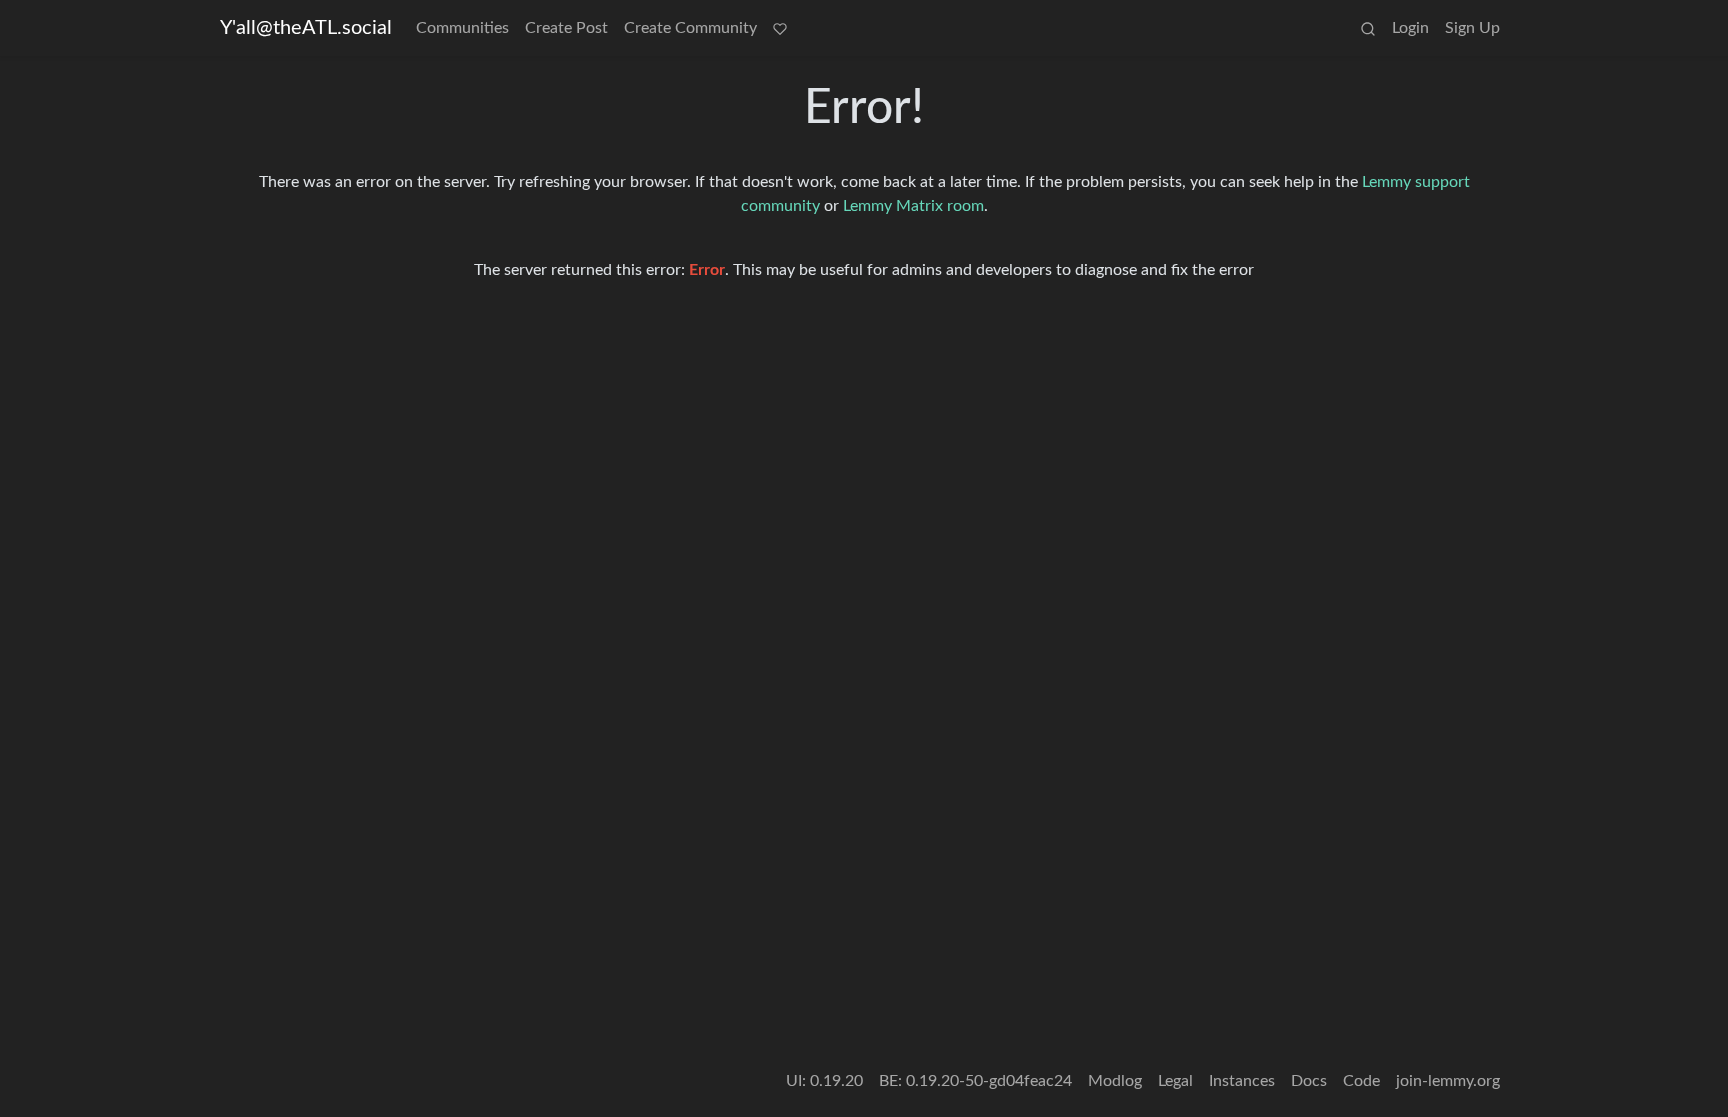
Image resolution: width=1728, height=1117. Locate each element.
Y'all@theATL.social (306, 28)
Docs (1309, 1081)
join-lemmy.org (1448, 1081)
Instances (1242, 1081)
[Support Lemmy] (780, 28)
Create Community (690, 28)
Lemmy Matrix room (913, 206)
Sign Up (1472, 28)
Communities (462, 28)
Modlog (1115, 1081)
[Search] (1368, 28)
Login (1410, 28)
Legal (1175, 1081)
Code (1361, 1081)
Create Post (566, 28)
